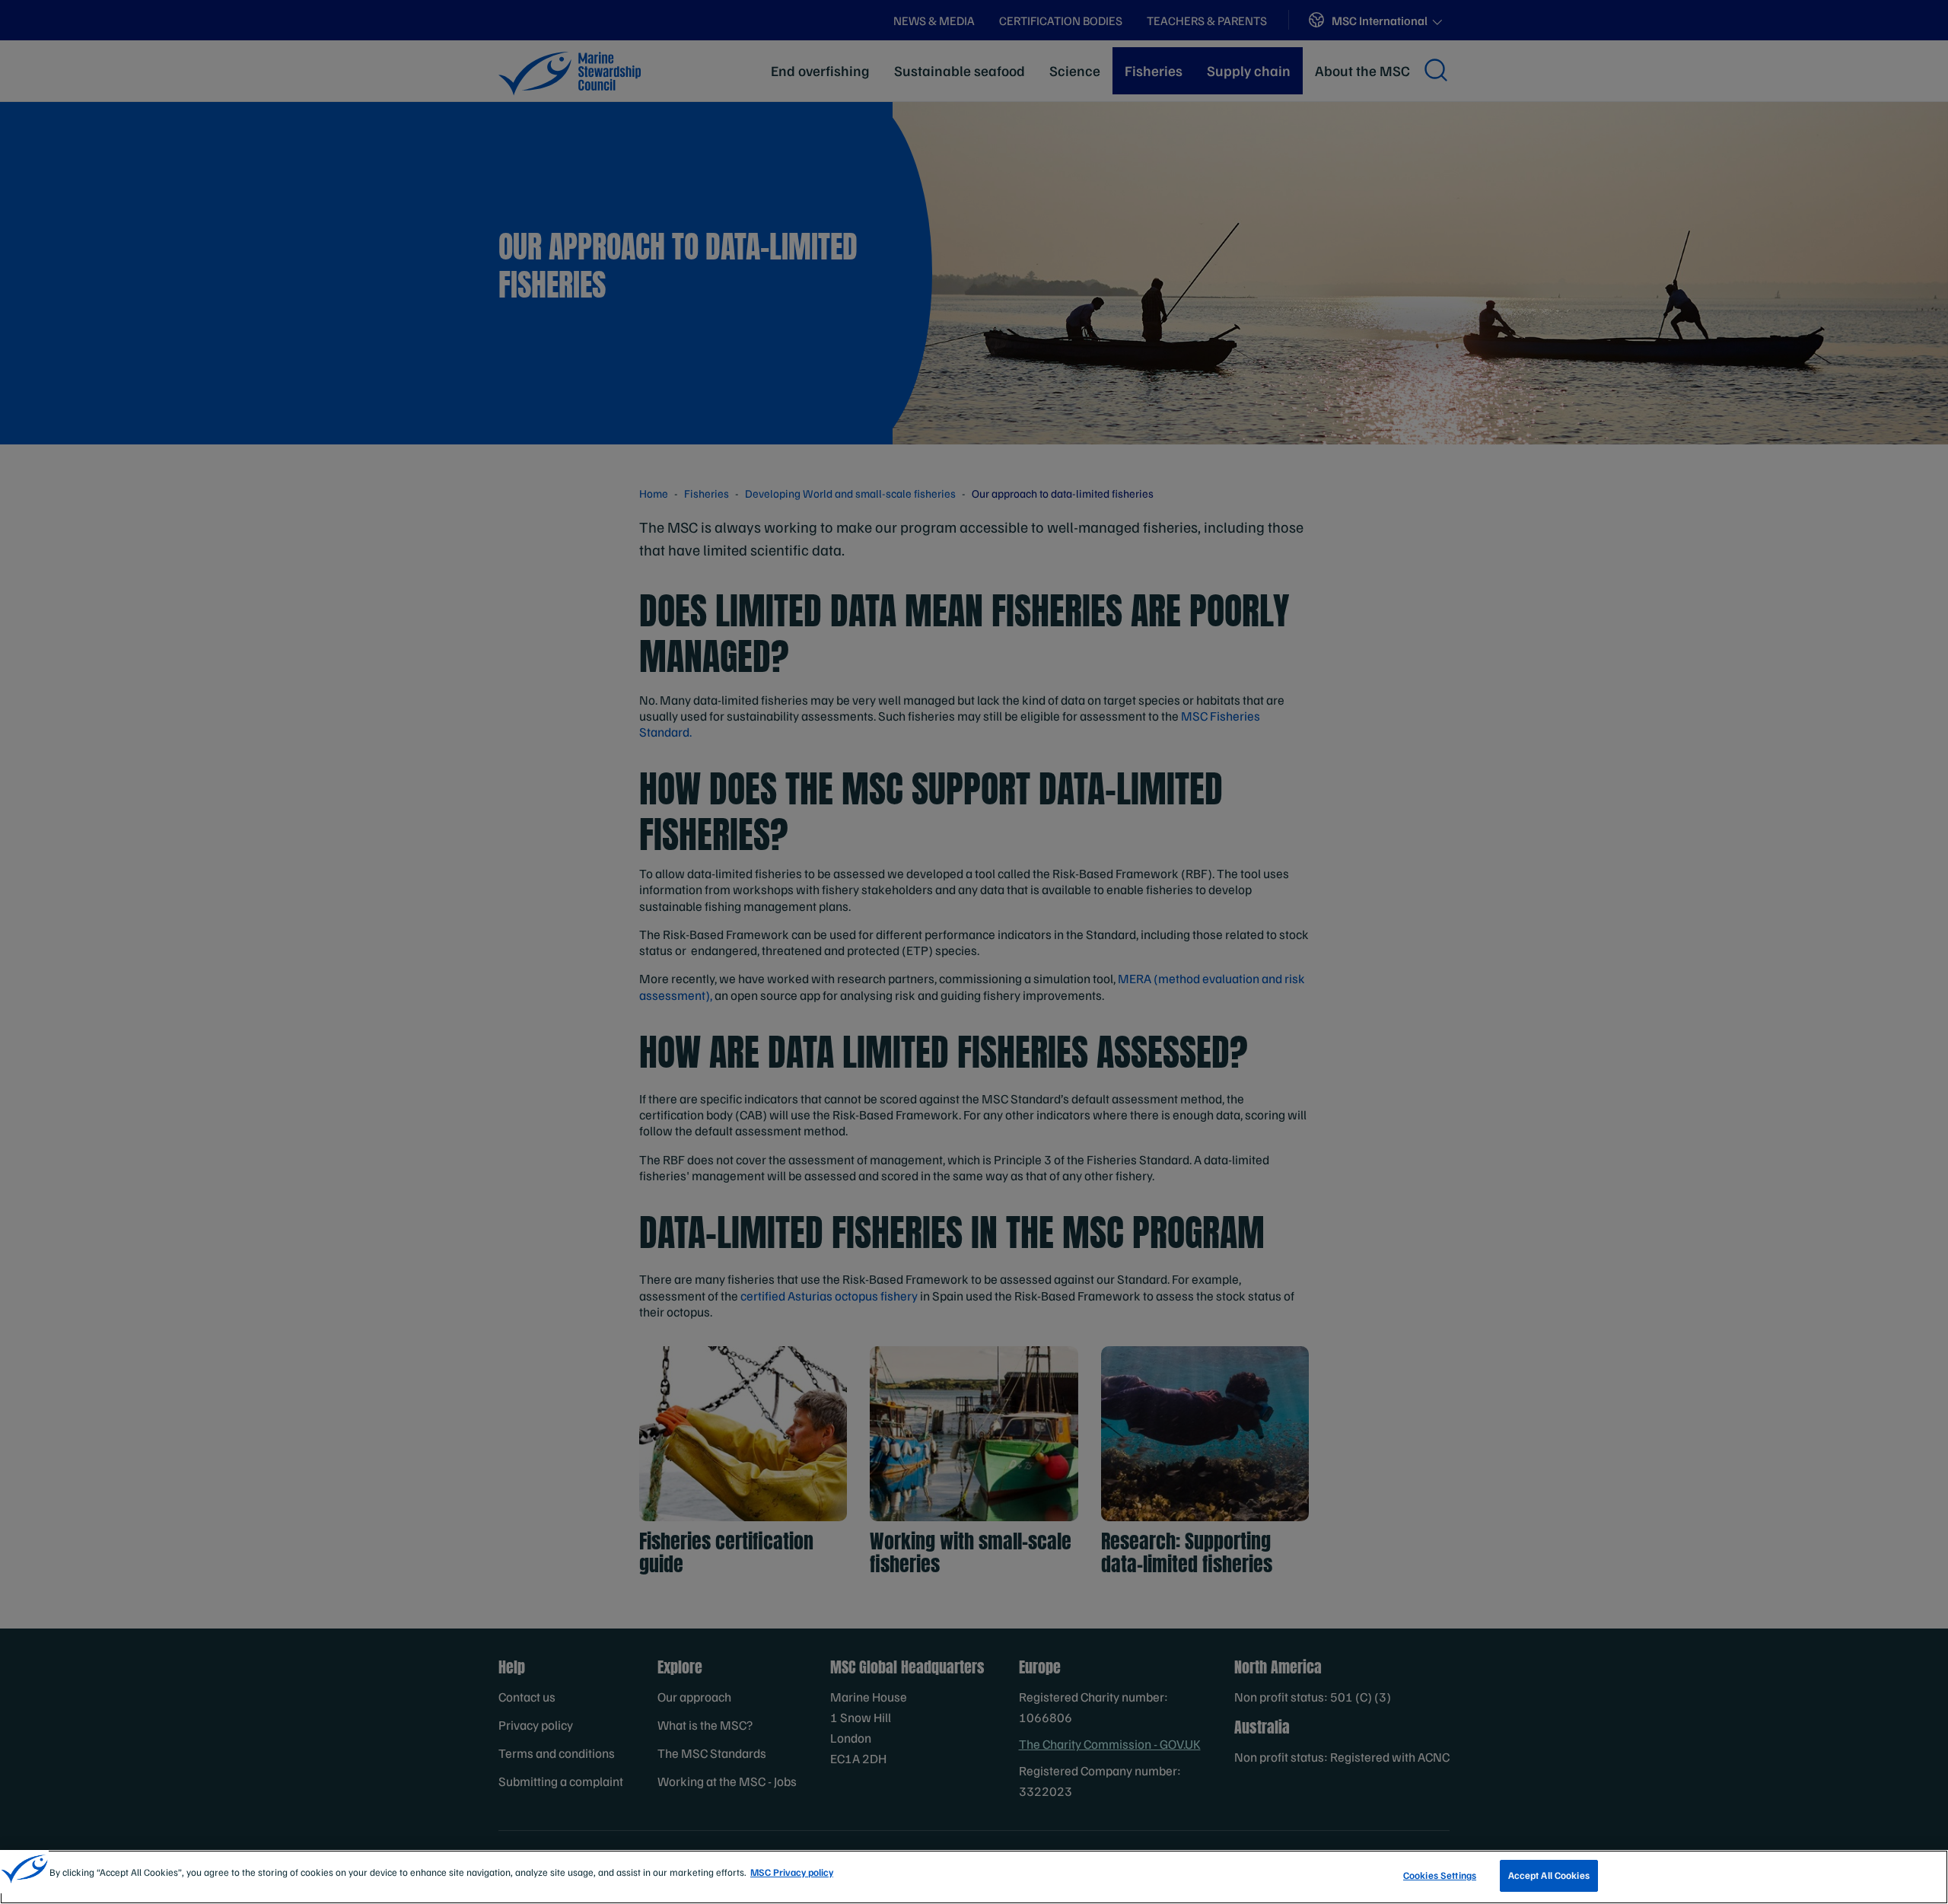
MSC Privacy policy (792, 1872)
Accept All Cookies (1549, 1875)
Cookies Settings (1440, 1875)
